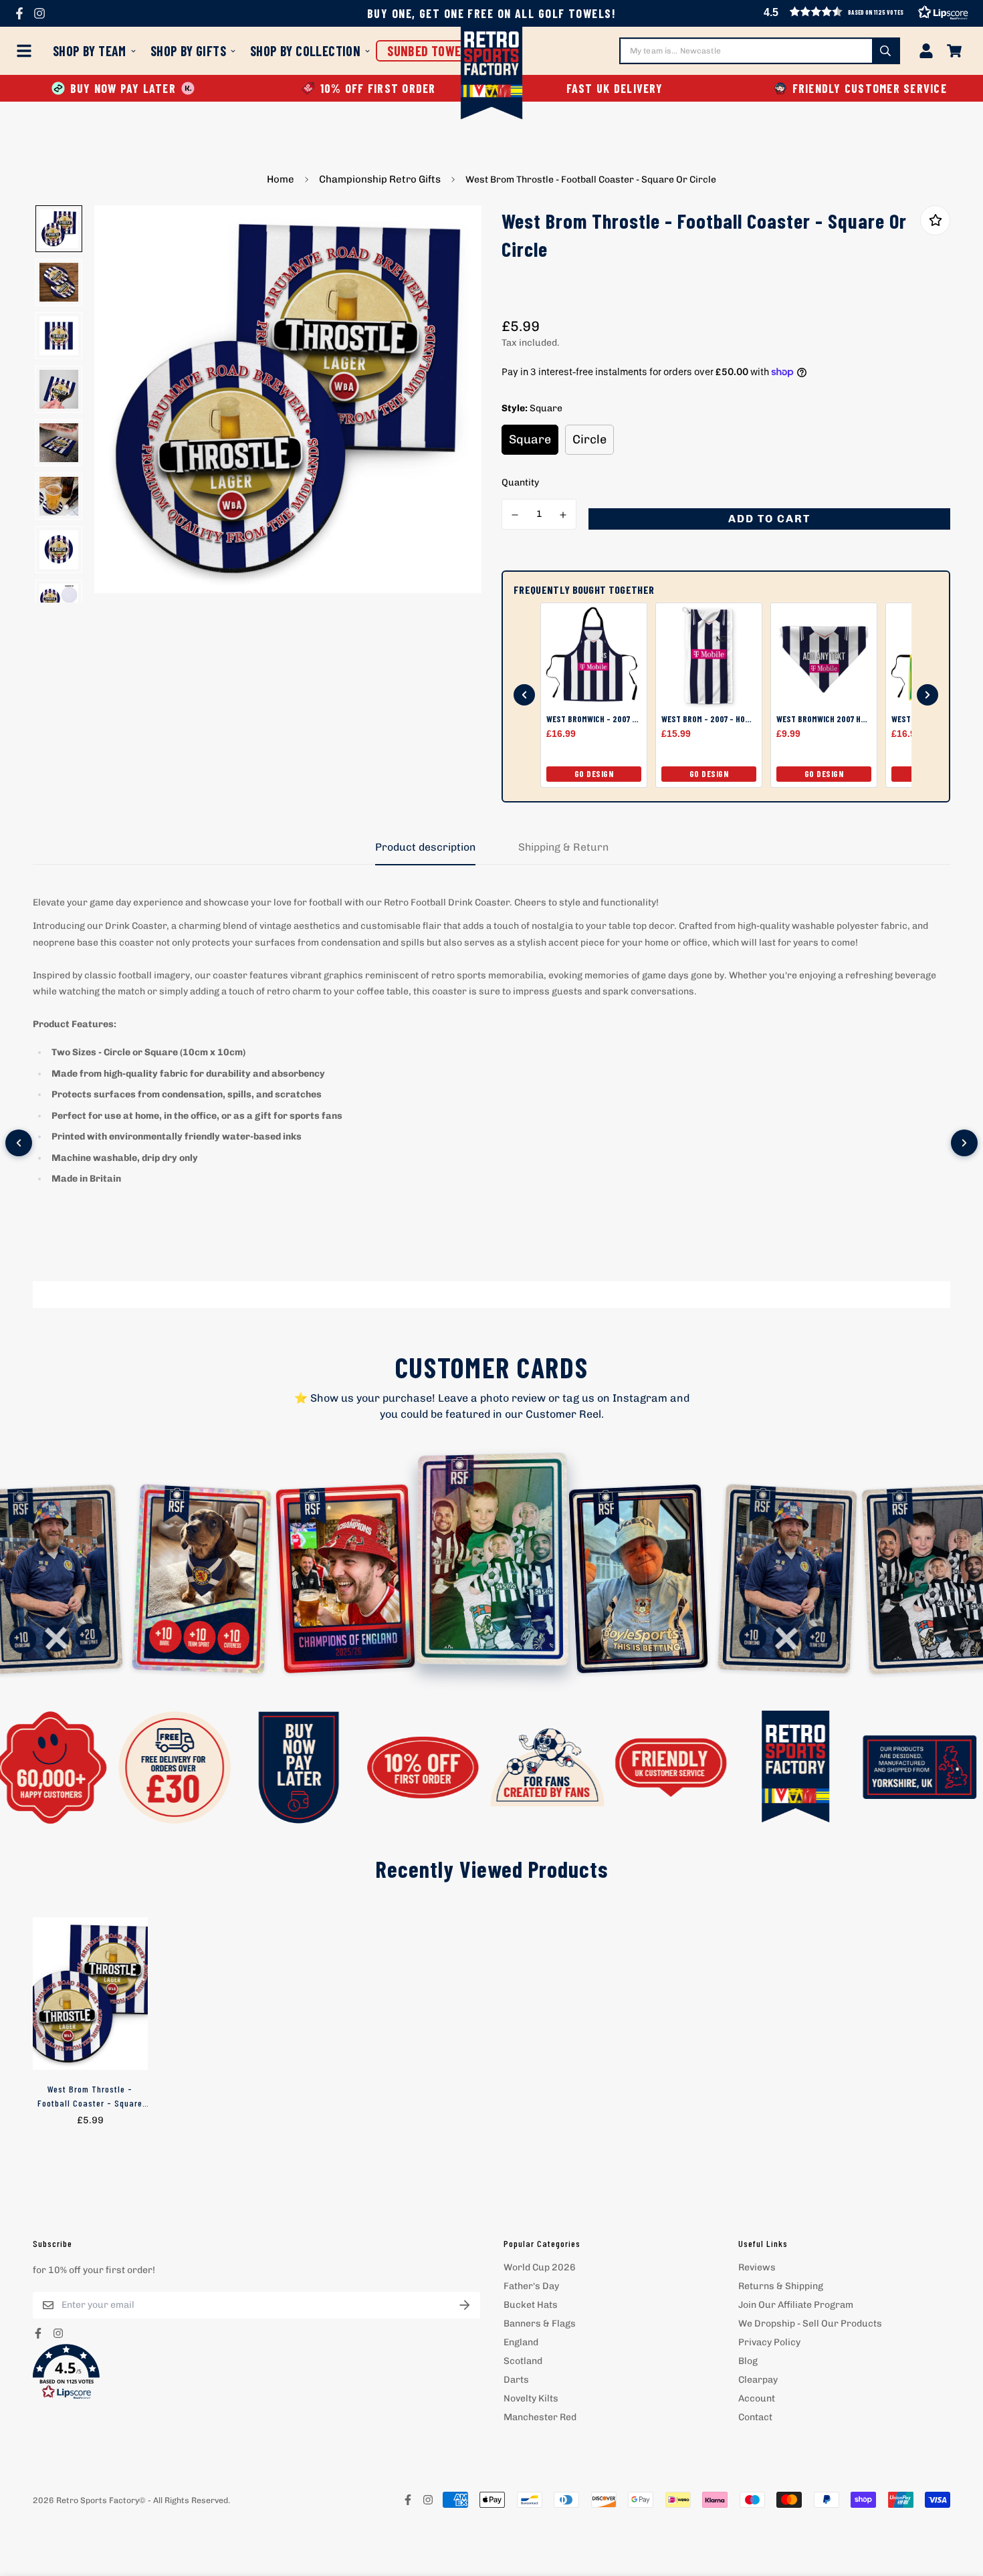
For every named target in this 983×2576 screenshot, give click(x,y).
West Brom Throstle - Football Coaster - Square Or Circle (90, 2097)
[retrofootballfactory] (492, 75)
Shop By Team (90, 51)
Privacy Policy (769, 2342)
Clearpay (758, 2380)
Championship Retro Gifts (380, 179)
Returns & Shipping (781, 2286)
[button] (256, 2372)
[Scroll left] (19, 1143)
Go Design (594, 774)
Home (281, 179)
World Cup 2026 (540, 2267)
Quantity (520, 482)
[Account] (926, 51)
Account (757, 2398)
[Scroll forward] (927, 695)
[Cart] (954, 51)
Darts (516, 2380)
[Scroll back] (524, 695)
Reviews (757, 2267)
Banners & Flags (540, 2324)
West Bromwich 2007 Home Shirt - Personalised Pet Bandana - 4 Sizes (824, 719)
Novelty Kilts (531, 2398)
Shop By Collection (305, 51)
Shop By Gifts (188, 51)
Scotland (523, 2361)
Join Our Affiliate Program (796, 2305)
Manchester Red (540, 2417)
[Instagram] (39, 13)
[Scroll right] (964, 1143)
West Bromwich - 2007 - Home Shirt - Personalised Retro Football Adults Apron (594, 719)
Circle (589, 439)
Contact (755, 2417)
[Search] (885, 51)
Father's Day (531, 2286)
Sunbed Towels (430, 51)
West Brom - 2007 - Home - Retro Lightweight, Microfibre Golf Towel (709, 719)
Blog (748, 2361)
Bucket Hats (531, 2305)
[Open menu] (27, 51)
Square (530, 439)
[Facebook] (19, 13)
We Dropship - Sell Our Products (810, 2324)
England (521, 2342)
